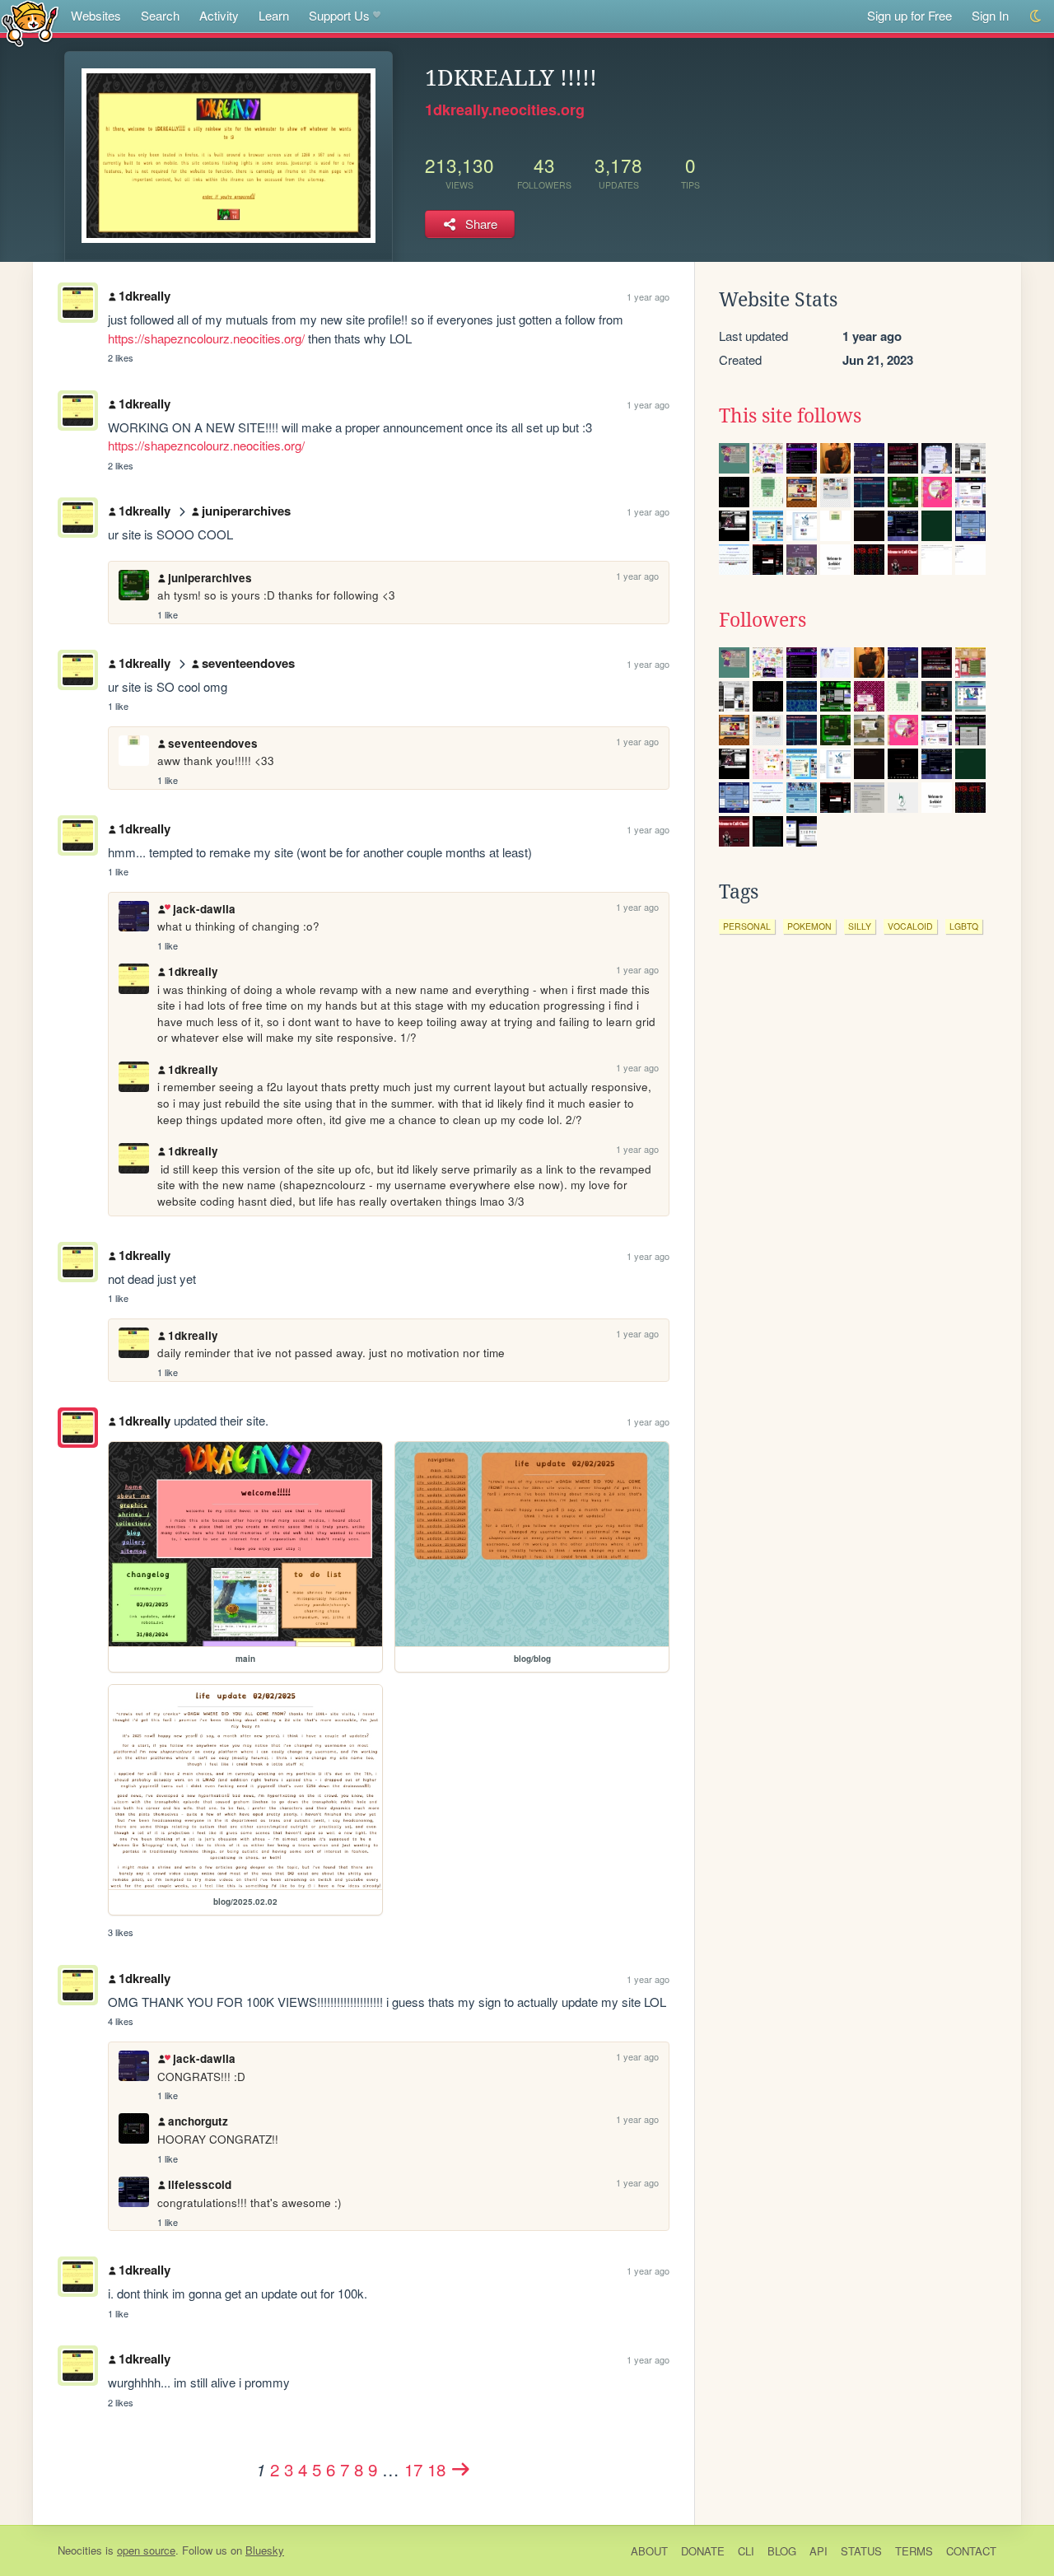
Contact (971, 2551)
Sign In (990, 15)
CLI (746, 2551)
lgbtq (964, 926)
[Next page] (461, 2469)
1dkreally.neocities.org (505, 110)
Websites (96, 15)
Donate (703, 2551)
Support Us (339, 15)
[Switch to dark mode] (1036, 16)
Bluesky (265, 2550)
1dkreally (145, 296)
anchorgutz (198, 2121)
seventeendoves (248, 663)
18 (436, 2469)
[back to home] (30, 23)
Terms (914, 2551)
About (649, 2551)
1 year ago (648, 296)
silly (860, 926)
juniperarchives (246, 511)
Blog (782, 2551)
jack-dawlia (204, 909)
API (818, 2551)
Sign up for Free (909, 15)
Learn (274, 15)
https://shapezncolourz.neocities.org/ (206, 338)
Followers (763, 620)
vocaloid (910, 926)
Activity (219, 15)
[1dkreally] (78, 1428)
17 (413, 2469)
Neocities (80, 2550)
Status (861, 2551)
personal (747, 926)
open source (146, 2550)
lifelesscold (200, 2184)
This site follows (790, 416)
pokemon (809, 926)
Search (160, 15)
